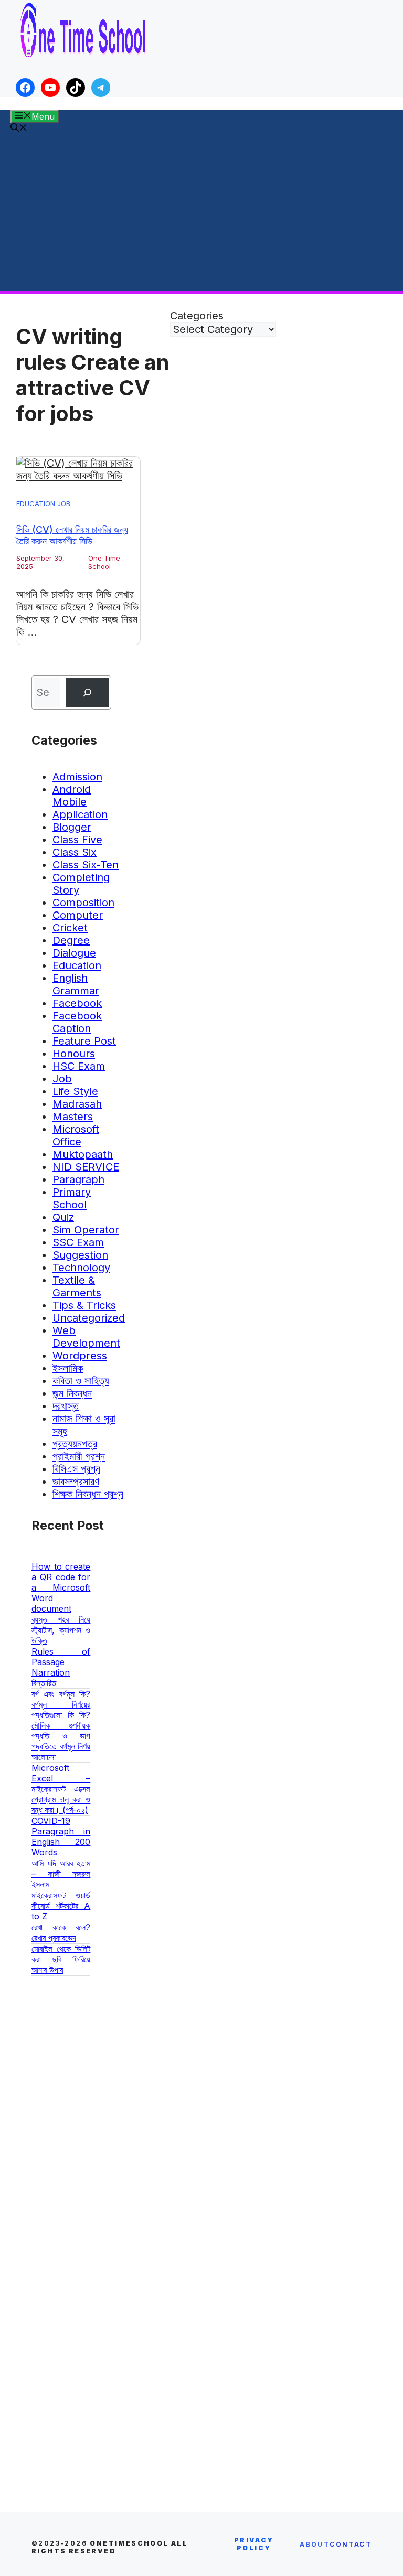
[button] (19, 128)
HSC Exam (79, 1066)
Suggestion (80, 1255)
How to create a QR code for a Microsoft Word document (61, 1587)
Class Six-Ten (86, 865)
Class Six (75, 852)
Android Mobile (72, 796)
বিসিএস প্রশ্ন (76, 1469)
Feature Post (84, 1041)
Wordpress (80, 1356)
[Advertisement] (201, 212)
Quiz (63, 1217)
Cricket (70, 928)
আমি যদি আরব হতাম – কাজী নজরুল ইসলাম (61, 1874)
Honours (74, 1054)
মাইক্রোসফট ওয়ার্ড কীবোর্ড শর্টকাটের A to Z (61, 1906)
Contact (351, 2544)
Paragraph (78, 1179)
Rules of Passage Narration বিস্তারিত (61, 1667)
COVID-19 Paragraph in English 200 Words (61, 1837)
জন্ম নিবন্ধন (72, 1393)
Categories (197, 316)
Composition (83, 903)
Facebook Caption (77, 1022)
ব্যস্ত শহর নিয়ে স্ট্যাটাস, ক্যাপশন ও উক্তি (61, 1630)
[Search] (87, 693)
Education (36, 503)
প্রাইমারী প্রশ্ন (79, 1456)
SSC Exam (78, 1242)
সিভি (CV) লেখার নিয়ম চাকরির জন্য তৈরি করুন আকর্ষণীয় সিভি (72, 535)
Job (64, 503)
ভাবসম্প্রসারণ (76, 1482)
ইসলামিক (68, 1368)
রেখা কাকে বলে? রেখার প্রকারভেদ (61, 1933)
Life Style (75, 1091)
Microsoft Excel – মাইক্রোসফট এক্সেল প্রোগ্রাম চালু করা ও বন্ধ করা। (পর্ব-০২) (61, 1789)
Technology (81, 1268)
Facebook (77, 1003)
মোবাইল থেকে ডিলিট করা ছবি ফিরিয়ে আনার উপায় (61, 1959)
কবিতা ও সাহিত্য (81, 1381)
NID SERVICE (86, 1167)
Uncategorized (89, 1318)
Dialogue (74, 953)
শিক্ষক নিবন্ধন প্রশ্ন (88, 1494)
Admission (77, 777)
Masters (73, 1117)
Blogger (72, 827)
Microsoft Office (76, 1135)
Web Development (86, 1337)
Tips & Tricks (84, 1305)
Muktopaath (83, 1154)
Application (80, 814)
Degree (71, 940)
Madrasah (77, 1104)
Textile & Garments (77, 1286)
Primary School (72, 1198)
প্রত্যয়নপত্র (75, 1444)
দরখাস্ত (66, 1406)
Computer (78, 915)
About (315, 2544)
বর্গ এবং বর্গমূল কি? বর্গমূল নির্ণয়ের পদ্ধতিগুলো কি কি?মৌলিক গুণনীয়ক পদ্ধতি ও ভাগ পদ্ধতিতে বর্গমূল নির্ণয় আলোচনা (61, 1725)
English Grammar (76, 984)
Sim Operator (86, 1230)
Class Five (77, 840)
